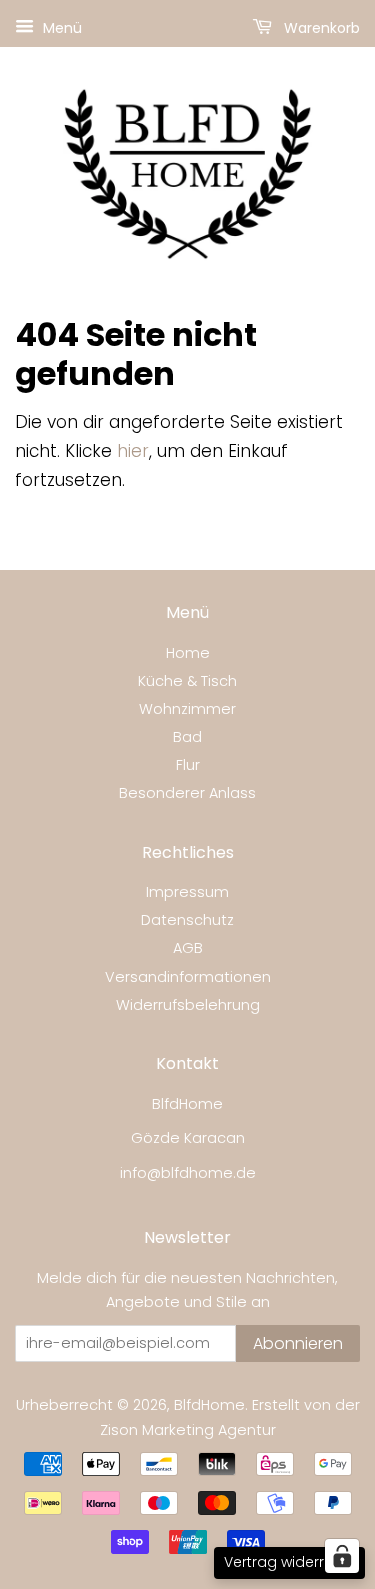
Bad (187, 737)
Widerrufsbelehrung (188, 1005)
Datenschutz (187, 920)
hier (133, 451)
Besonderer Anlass (187, 793)
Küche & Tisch (187, 681)
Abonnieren (298, 1343)
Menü (60, 28)
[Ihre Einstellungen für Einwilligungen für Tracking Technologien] (342, 1556)
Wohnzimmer (187, 709)
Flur (188, 765)
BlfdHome (209, 1405)
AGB (188, 948)
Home (188, 653)
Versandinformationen (188, 977)
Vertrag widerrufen (289, 1562)
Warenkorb (320, 28)
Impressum (187, 892)
